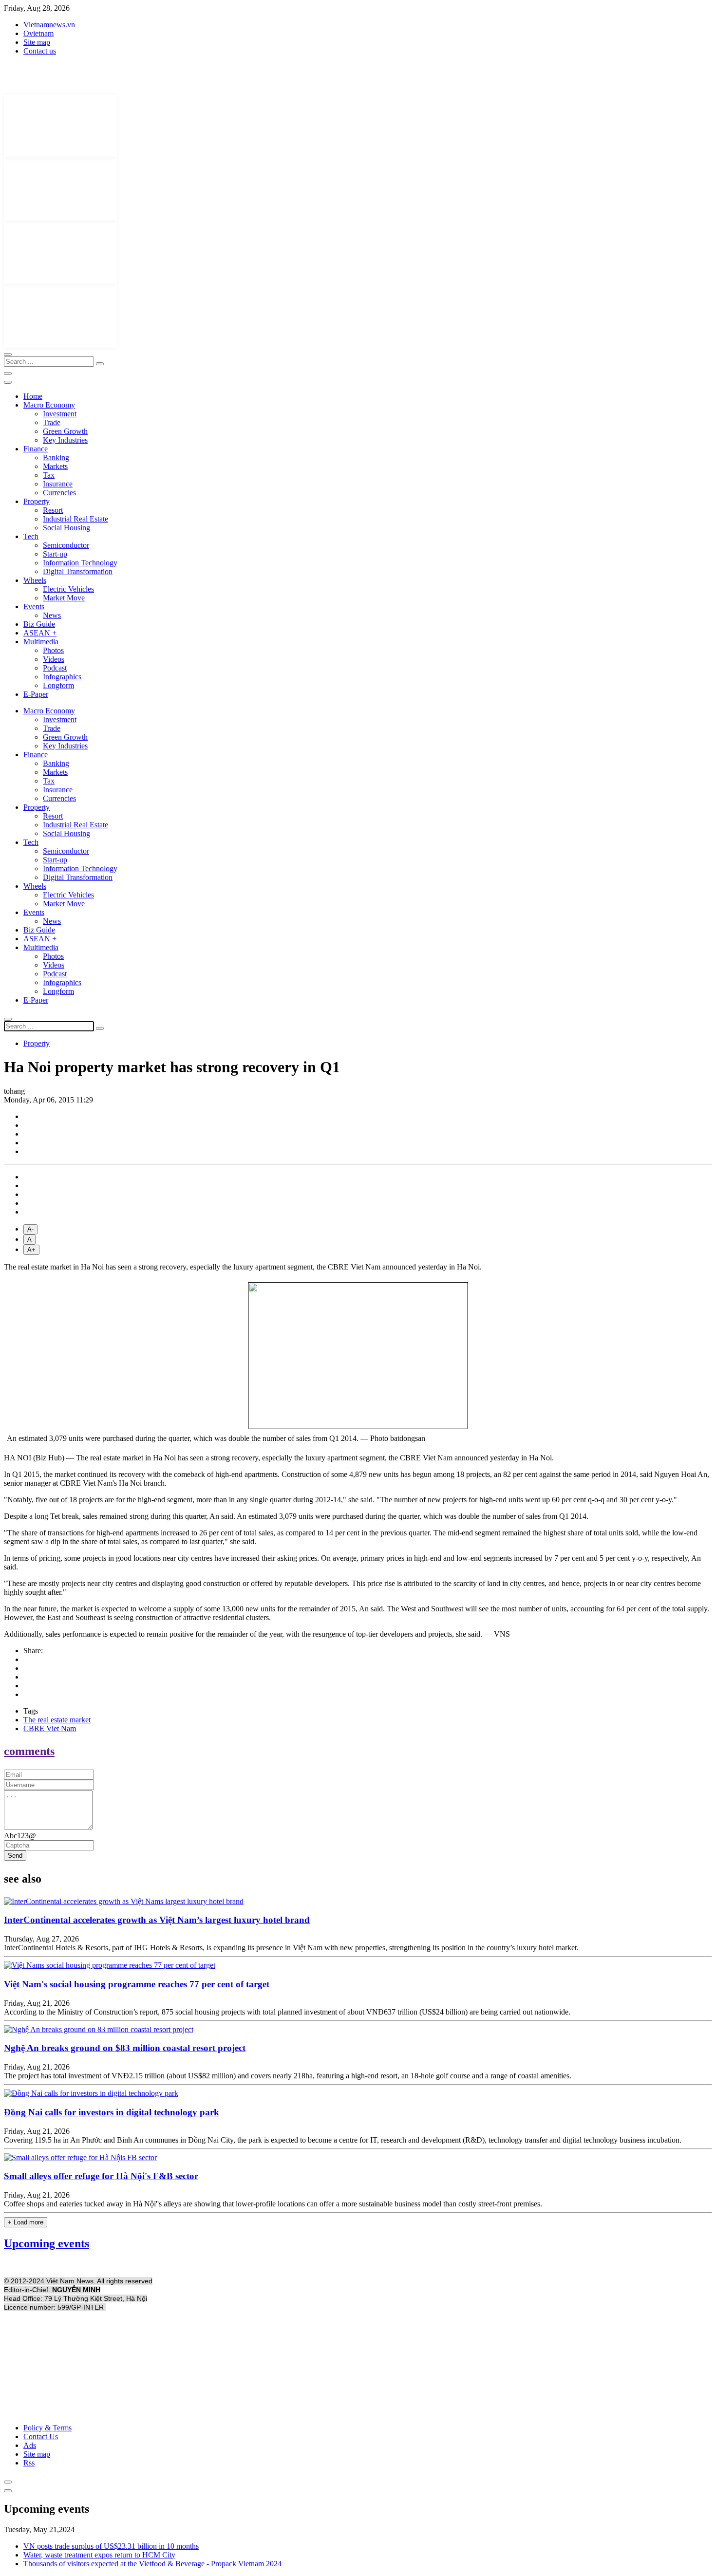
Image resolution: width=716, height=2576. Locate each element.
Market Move (64, 598)
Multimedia (41, 642)
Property (37, 501)
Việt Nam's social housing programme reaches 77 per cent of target (137, 1984)
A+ (31, 1250)
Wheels (35, 580)
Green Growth (65, 431)
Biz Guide (39, 624)
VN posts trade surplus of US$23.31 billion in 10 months (111, 2546)
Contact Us (41, 2436)
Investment (60, 414)
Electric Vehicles (68, 589)
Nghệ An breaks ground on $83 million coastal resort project (125, 2048)
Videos (54, 659)
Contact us (40, 51)
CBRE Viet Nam (50, 1728)
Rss (29, 2463)
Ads (30, 2445)
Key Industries (65, 440)
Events (34, 607)
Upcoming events (47, 2243)
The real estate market (57, 1720)
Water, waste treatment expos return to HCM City (99, 2555)
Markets (55, 466)
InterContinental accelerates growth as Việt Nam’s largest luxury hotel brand (157, 1920)
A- (30, 1229)
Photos (53, 650)
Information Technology (80, 563)
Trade (52, 422)
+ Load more (26, 2222)
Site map (37, 42)
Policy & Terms (47, 2428)
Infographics (62, 677)
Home (33, 396)
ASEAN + (40, 633)
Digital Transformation (78, 571)
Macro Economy (49, 405)
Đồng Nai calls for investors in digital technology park (112, 2112)
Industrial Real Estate (75, 519)
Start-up (55, 554)
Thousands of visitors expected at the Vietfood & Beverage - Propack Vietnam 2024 (152, 2564)
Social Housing (66, 528)
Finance (36, 449)
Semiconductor (66, 545)
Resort (53, 510)
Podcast (55, 668)
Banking (56, 457)
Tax (49, 475)
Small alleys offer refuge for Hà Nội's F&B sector (101, 2176)
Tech (31, 536)
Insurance (58, 484)
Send (15, 1856)
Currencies (59, 493)
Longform (58, 685)
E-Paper (36, 694)
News (52, 615)
